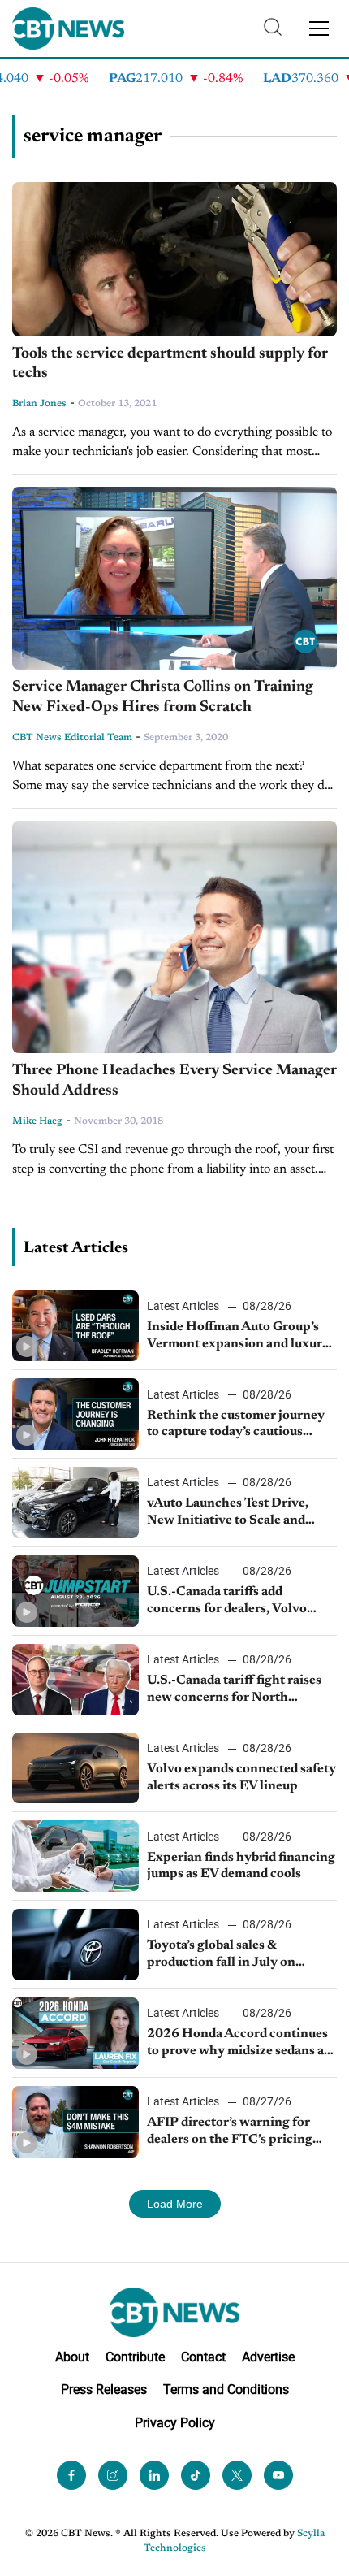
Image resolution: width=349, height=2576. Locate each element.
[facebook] (71, 2475)
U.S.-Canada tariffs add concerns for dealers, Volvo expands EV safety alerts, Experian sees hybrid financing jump (239, 1602)
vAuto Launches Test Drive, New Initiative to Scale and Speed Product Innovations (229, 1513)
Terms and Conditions (226, 2390)
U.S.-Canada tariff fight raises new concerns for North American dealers (234, 1690)
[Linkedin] (154, 2475)
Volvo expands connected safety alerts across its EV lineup (241, 1778)
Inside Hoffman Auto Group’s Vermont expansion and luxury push (238, 1337)
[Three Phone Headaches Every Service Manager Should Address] (174, 937)
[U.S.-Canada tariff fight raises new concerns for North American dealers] (75, 1680)
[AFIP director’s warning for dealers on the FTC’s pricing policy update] (75, 2122)
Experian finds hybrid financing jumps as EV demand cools (241, 1866)
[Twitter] (237, 2475)
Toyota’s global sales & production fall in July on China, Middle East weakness (234, 1955)
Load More (175, 2204)
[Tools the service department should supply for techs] (174, 259)
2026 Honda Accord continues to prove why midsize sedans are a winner (241, 2044)
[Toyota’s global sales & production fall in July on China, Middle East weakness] (75, 1945)
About (72, 2357)
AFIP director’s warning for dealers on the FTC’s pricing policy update (230, 2132)
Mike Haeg (37, 1121)
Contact (203, 2357)
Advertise (268, 2357)
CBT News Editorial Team (72, 738)
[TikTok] (196, 2475)
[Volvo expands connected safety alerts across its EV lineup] (75, 1768)
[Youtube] (278, 2475)
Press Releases (104, 2390)
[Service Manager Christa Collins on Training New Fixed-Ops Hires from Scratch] (174, 578)
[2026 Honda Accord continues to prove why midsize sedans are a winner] (75, 2033)
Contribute (135, 2357)
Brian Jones (39, 404)
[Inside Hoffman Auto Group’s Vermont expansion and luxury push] (75, 1326)
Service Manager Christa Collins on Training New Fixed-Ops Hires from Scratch (163, 697)
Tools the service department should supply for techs (170, 364)
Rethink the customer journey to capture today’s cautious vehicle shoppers (236, 1425)
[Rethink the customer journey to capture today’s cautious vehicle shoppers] (75, 1414)
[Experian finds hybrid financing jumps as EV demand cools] (75, 1856)
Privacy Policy (175, 2423)
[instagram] (113, 2475)
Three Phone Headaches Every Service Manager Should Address (174, 1081)
